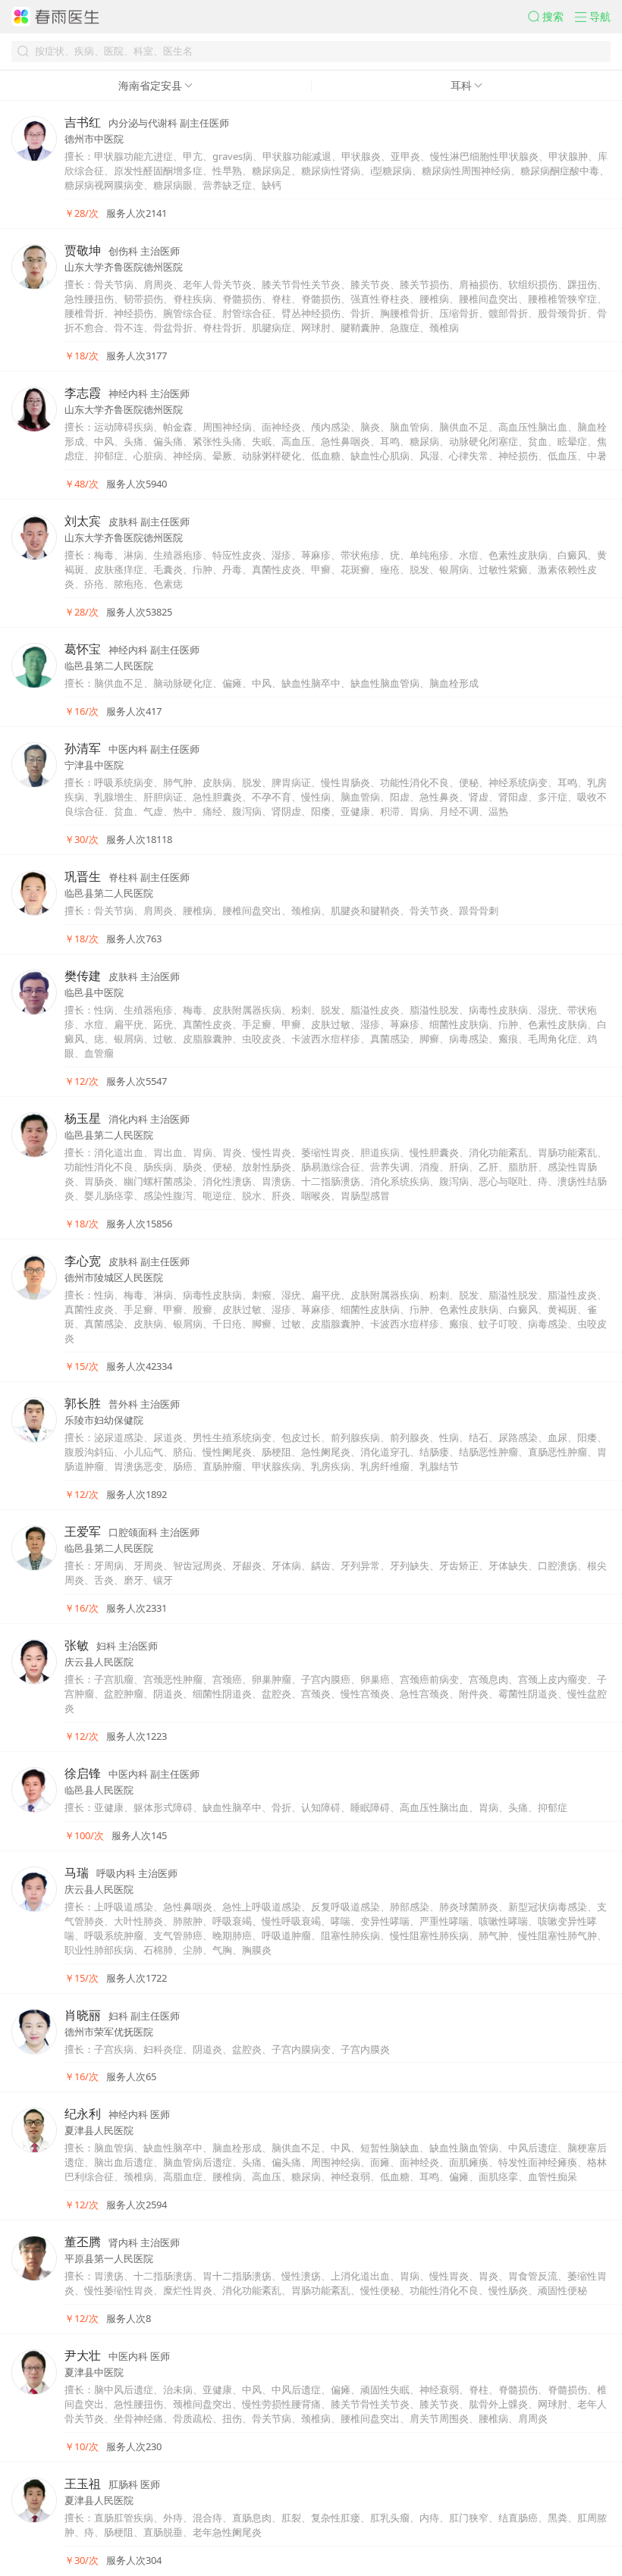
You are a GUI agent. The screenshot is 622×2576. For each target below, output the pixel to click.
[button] (551, 17)
